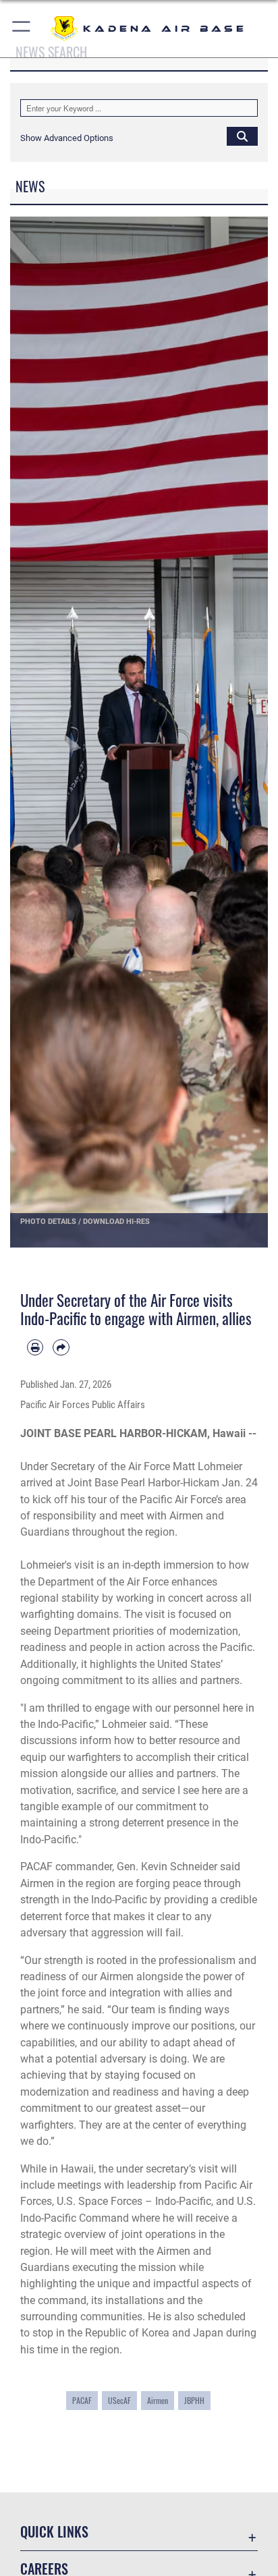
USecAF (119, 2400)
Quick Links (54, 2532)
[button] (22, 29)
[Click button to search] (242, 136)
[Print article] (35, 1347)
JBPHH (194, 2400)
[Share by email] (61, 1347)
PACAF (82, 2400)
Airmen (158, 2400)
